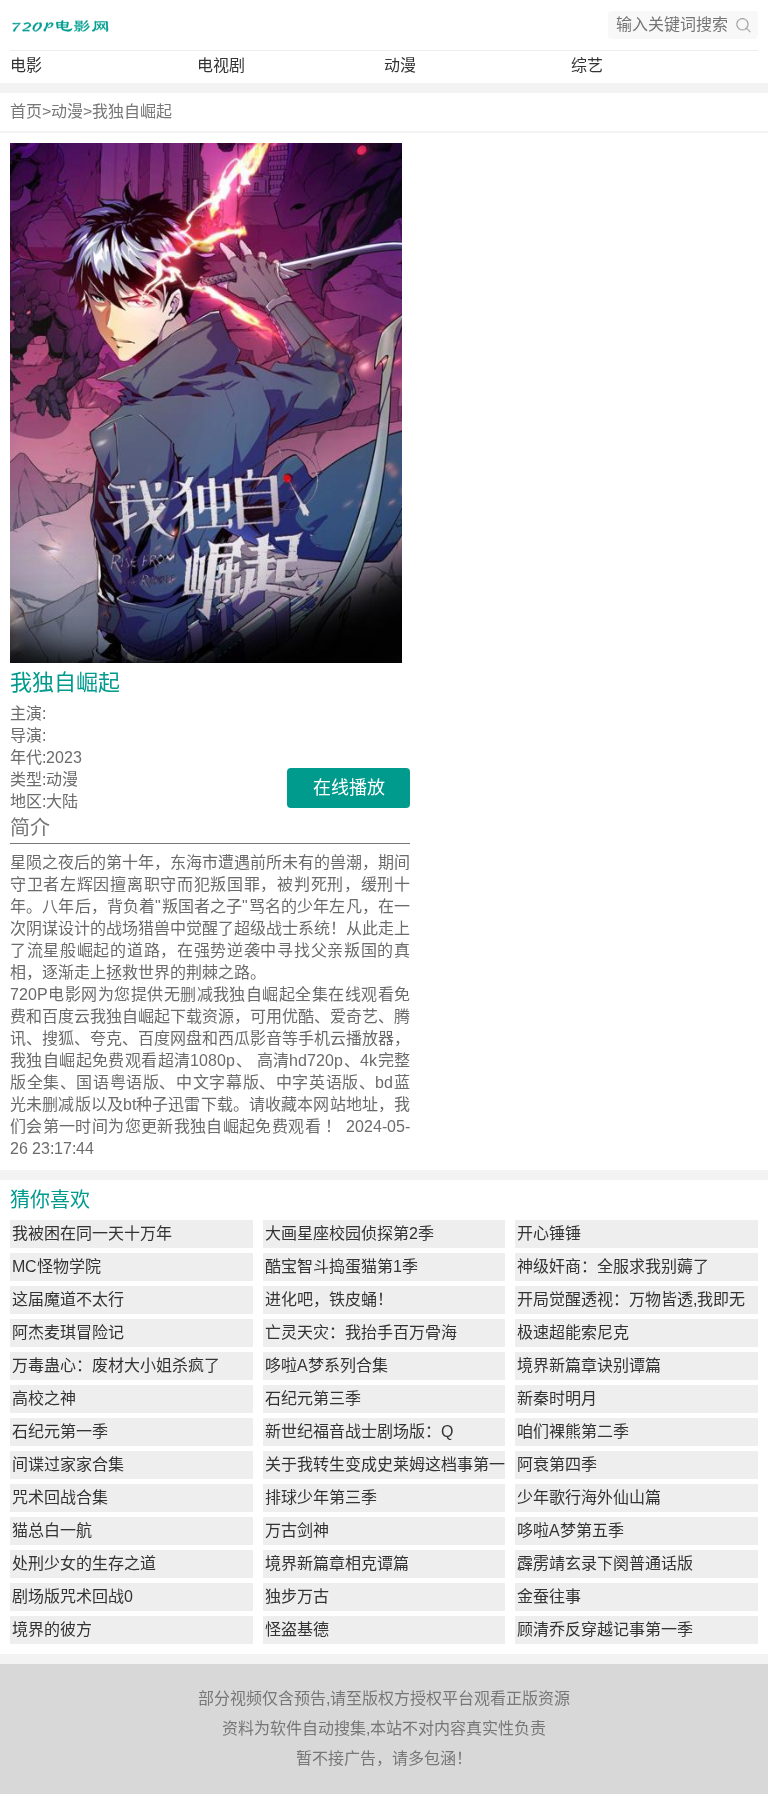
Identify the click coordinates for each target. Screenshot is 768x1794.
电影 (26, 65)
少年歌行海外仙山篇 (589, 1497)
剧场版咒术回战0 (72, 1596)
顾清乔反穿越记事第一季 (605, 1629)
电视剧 (221, 65)
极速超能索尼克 (573, 1332)
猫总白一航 (52, 1530)
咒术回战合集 (60, 1497)
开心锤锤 (549, 1233)
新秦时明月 (557, 1398)
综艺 (587, 65)
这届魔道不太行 (68, 1299)
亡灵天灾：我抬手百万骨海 (361, 1332)
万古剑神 (297, 1530)
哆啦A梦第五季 (570, 1530)
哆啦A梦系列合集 (326, 1365)
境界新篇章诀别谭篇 (589, 1365)
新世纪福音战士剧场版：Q (359, 1431)
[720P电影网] (60, 25)
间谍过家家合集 (68, 1464)
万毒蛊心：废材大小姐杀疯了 (116, 1365)
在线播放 (349, 788)
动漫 (400, 65)
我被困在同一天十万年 (92, 1233)
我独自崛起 (132, 111)
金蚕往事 (549, 1596)
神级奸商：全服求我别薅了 (613, 1266)
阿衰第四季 (557, 1464)
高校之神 (44, 1398)
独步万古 (297, 1596)
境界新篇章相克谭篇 (337, 1563)
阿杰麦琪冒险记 (68, 1332)
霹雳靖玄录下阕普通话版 (605, 1563)
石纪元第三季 (313, 1398)
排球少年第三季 (321, 1497)
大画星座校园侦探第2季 (349, 1233)
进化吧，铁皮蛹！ (329, 1299)
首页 (26, 111)
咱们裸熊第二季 (573, 1431)
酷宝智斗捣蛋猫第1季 (341, 1266)
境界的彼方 (52, 1629)
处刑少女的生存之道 (84, 1563)
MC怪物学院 (56, 1266)
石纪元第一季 (60, 1431)
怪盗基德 (297, 1629)
